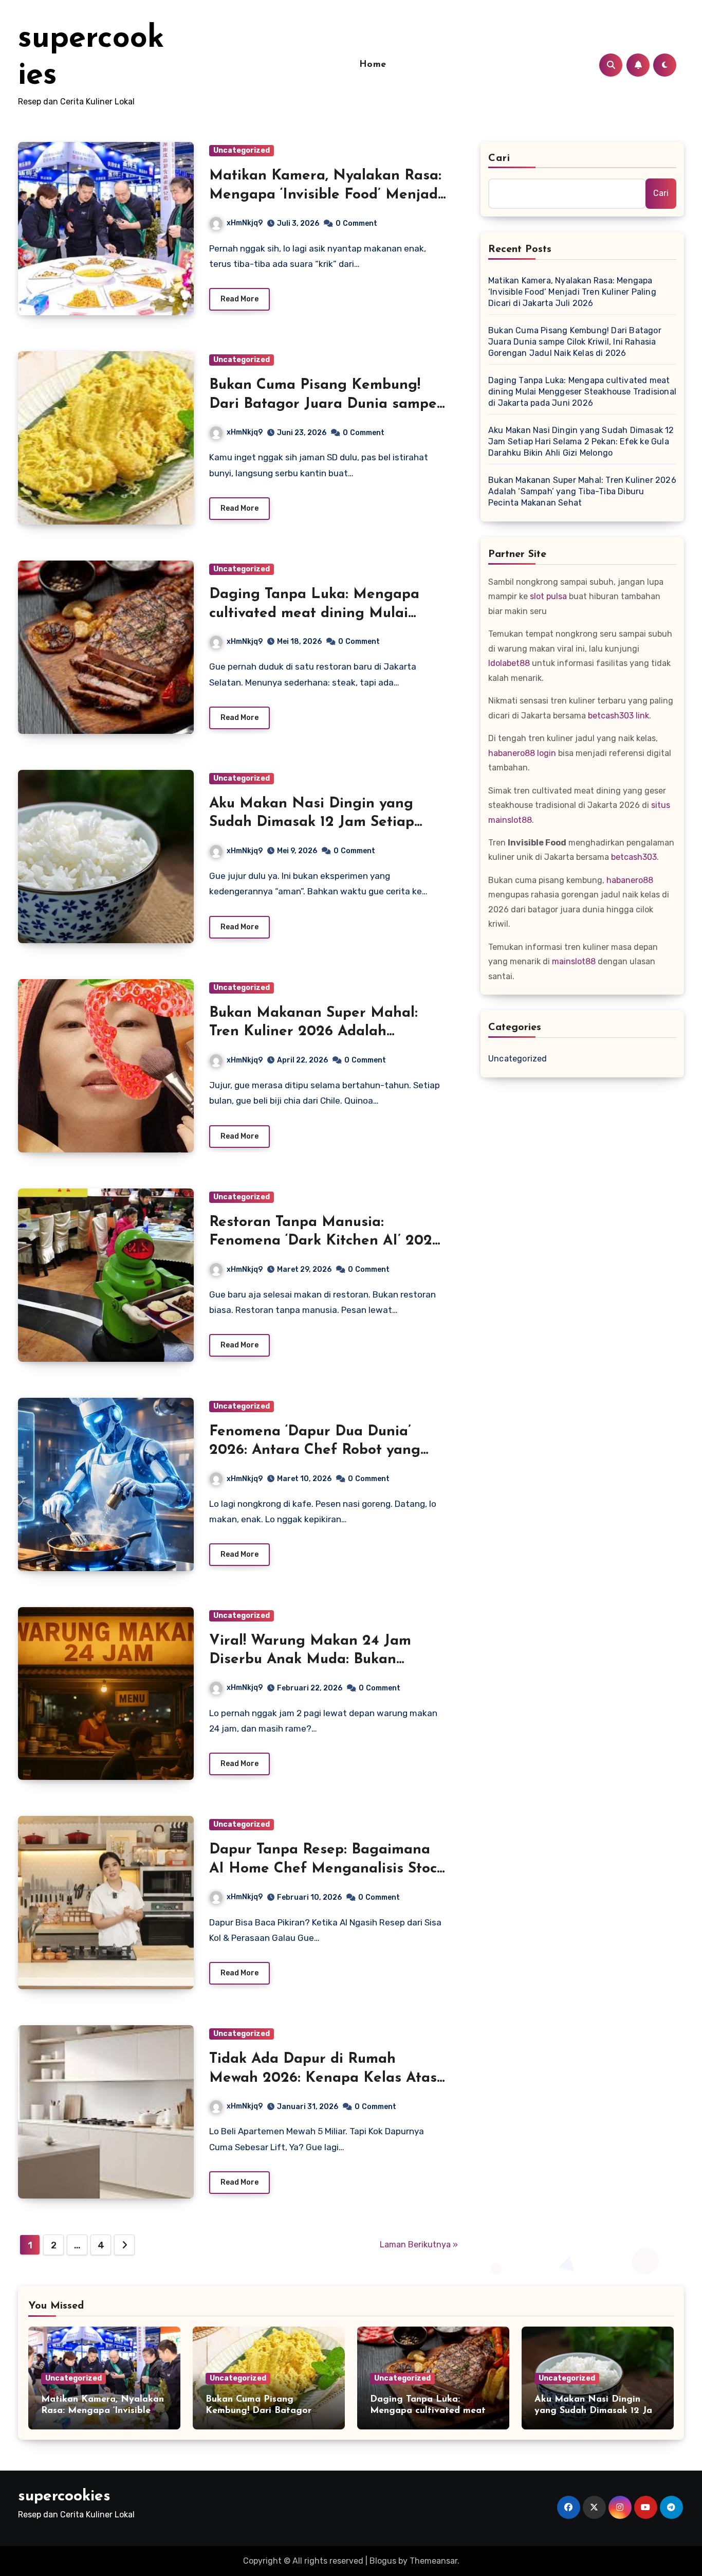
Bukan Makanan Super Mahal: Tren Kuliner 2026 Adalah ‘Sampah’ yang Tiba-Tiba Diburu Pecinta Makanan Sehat (582, 491)
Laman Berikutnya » (419, 2245)
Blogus (383, 2561)
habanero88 (630, 880)
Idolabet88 (509, 663)
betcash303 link (618, 716)
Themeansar (433, 2561)
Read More (239, 299)
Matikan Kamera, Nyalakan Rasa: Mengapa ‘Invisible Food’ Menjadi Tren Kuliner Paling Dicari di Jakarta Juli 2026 (572, 292)
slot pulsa (548, 596)
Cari (499, 158)
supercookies (64, 2497)
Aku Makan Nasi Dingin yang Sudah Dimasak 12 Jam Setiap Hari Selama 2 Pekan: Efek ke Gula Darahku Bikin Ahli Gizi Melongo (581, 442)
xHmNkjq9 (245, 223)
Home (373, 65)
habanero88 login (522, 753)
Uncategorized (242, 150)
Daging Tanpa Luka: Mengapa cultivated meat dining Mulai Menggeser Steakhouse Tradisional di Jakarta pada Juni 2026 (582, 392)
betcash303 (634, 857)
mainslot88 (574, 961)
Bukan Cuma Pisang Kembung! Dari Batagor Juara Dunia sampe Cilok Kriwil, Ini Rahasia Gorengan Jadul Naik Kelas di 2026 (575, 342)
